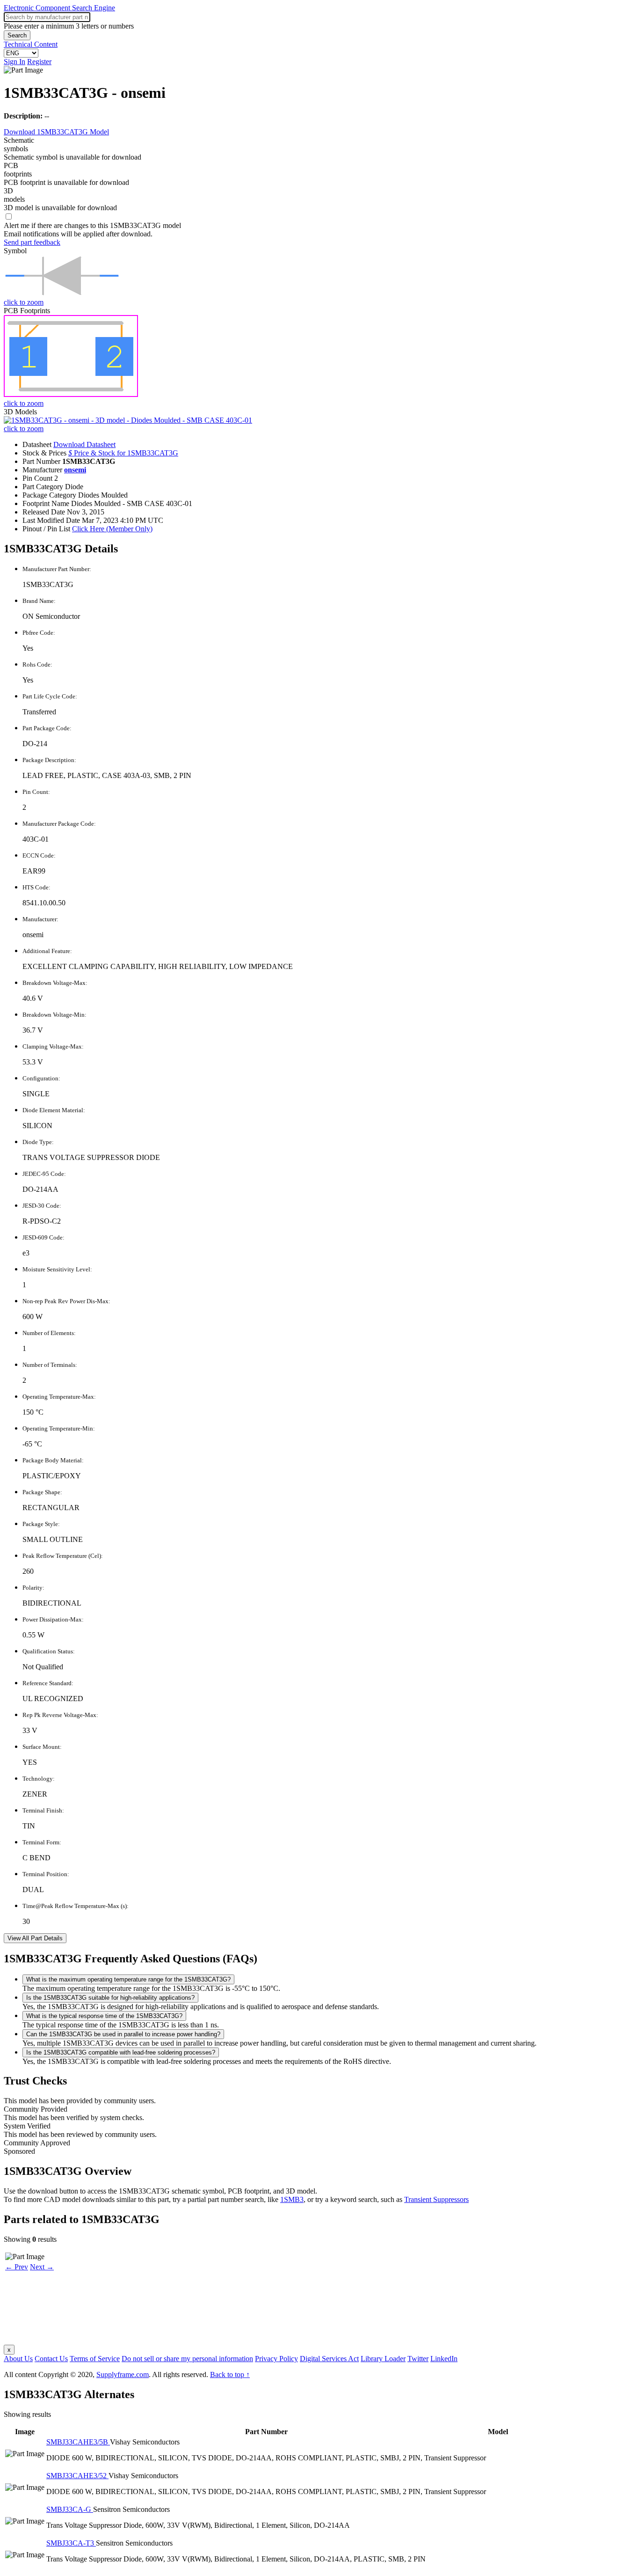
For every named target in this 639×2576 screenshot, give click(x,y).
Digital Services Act (329, 2359)
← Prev (17, 2267)
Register (39, 62)
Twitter (418, 2359)
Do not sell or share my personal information (187, 2359)
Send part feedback (32, 242)
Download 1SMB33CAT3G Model (56, 132)
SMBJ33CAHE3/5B (78, 2442)
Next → (42, 2267)
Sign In (15, 62)
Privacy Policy (276, 2359)
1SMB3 (292, 2199)
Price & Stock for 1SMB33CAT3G (123, 453)
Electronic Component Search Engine (59, 8)
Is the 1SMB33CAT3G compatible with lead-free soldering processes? (121, 2052)
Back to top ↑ (230, 2374)
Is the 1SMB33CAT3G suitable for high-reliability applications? (110, 1998)
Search (17, 35)
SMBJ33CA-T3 (71, 2543)
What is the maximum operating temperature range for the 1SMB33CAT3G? (128, 1979)
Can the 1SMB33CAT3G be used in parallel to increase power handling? (123, 2034)
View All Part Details (35, 1938)
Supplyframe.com (123, 2374)
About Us (18, 2359)
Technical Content (31, 44)
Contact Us (51, 2359)
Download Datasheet (84, 444)
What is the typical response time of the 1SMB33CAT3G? (104, 2016)
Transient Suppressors (436, 2199)
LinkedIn (444, 2359)
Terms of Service (95, 2359)
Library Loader (383, 2359)
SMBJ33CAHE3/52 (77, 2476)
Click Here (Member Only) (112, 529)
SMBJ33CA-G (70, 2509)
